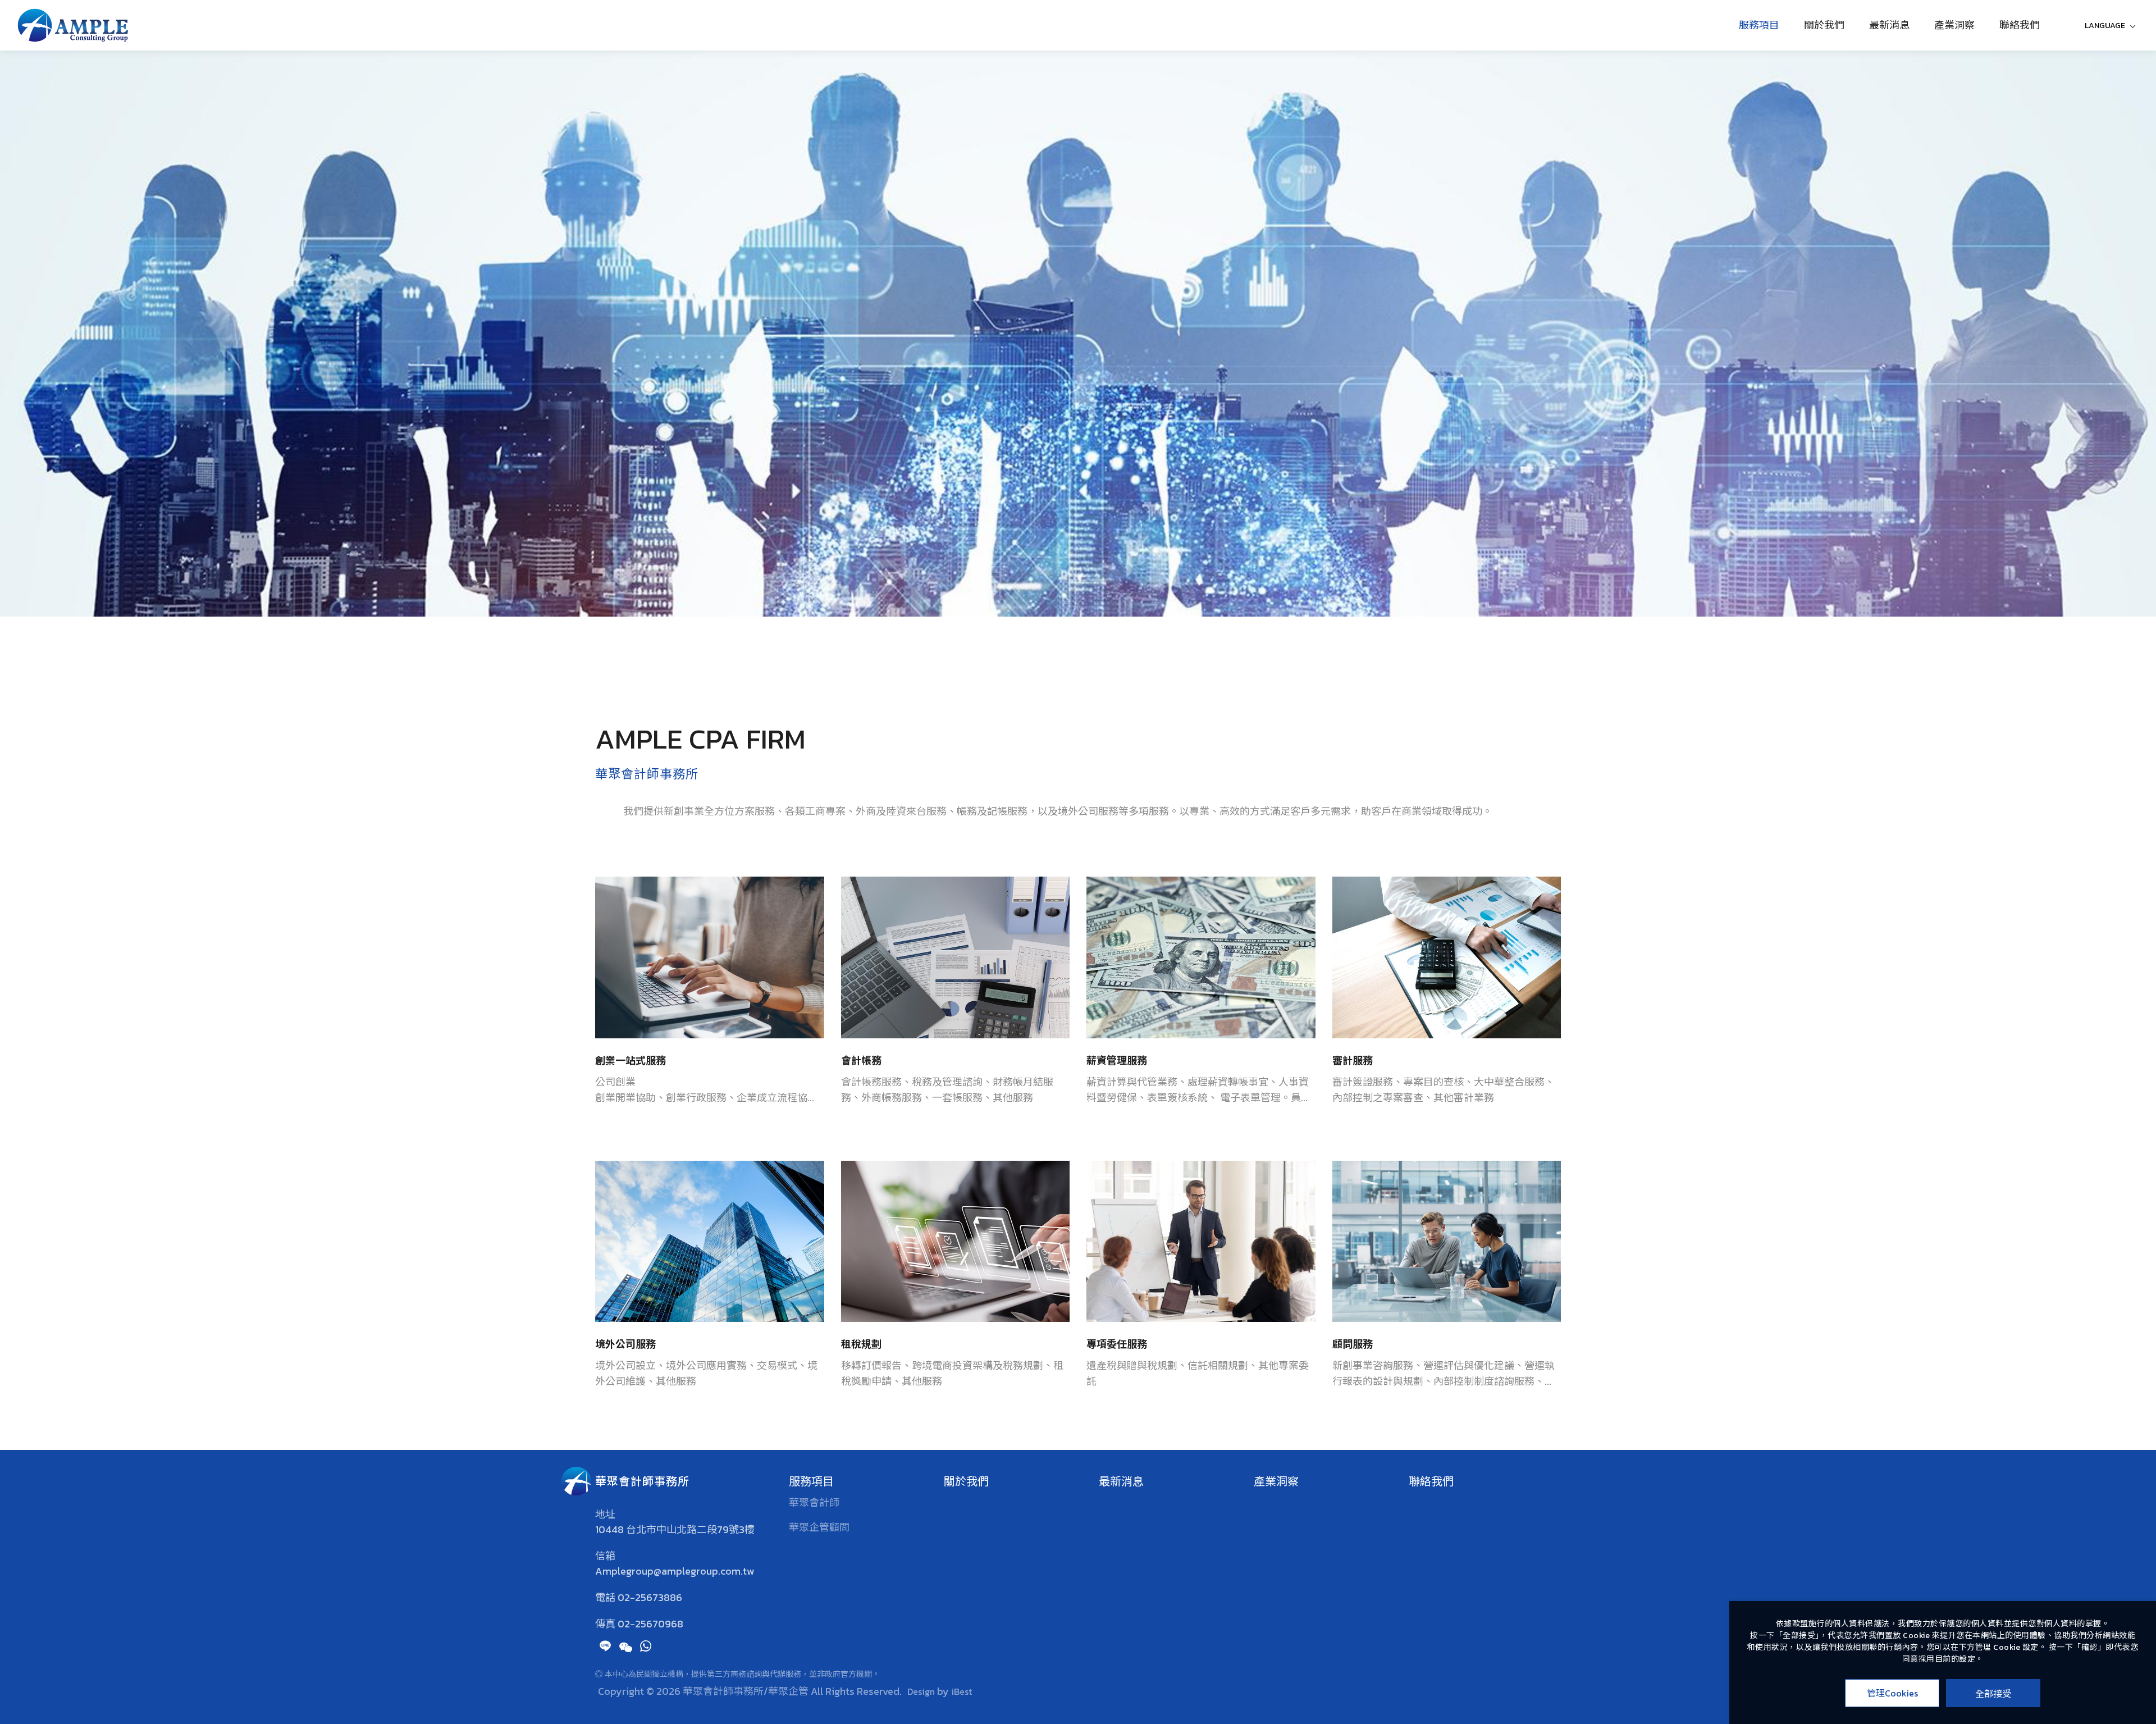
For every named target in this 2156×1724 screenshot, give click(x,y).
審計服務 (1353, 1061)
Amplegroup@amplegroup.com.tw (675, 1571)
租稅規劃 (861, 1344)
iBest (961, 1691)
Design (921, 1691)
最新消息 (1889, 25)
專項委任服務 (1117, 1344)
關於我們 (1824, 25)
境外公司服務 (625, 1344)
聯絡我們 (2020, 25)
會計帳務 (861, 1061)
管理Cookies (1892, 1693)
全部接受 (1993, 1693)
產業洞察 (1954, 25)
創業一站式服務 (631, 1061)
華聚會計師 (814, 1502)
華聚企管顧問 (819, 1527)
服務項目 (1759, 25)
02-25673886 (650, 1598)
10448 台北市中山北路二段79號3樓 (675, 1530)
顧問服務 (1353, 1344)
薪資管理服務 (1117, 1061)
